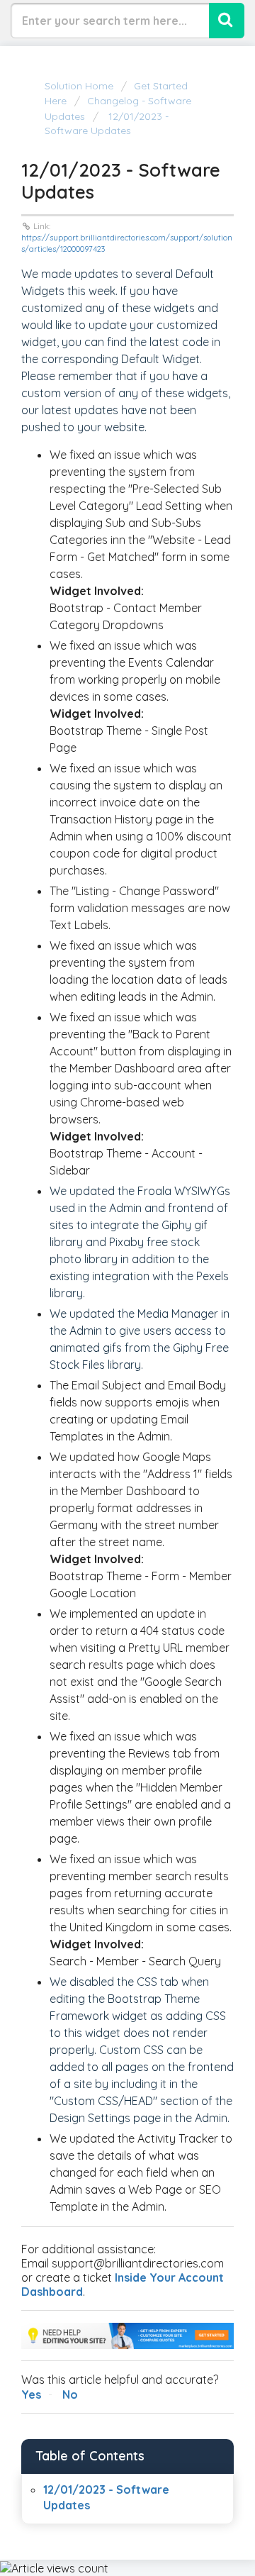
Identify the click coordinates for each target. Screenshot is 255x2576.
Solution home (80, 86)
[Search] (227, 21)
